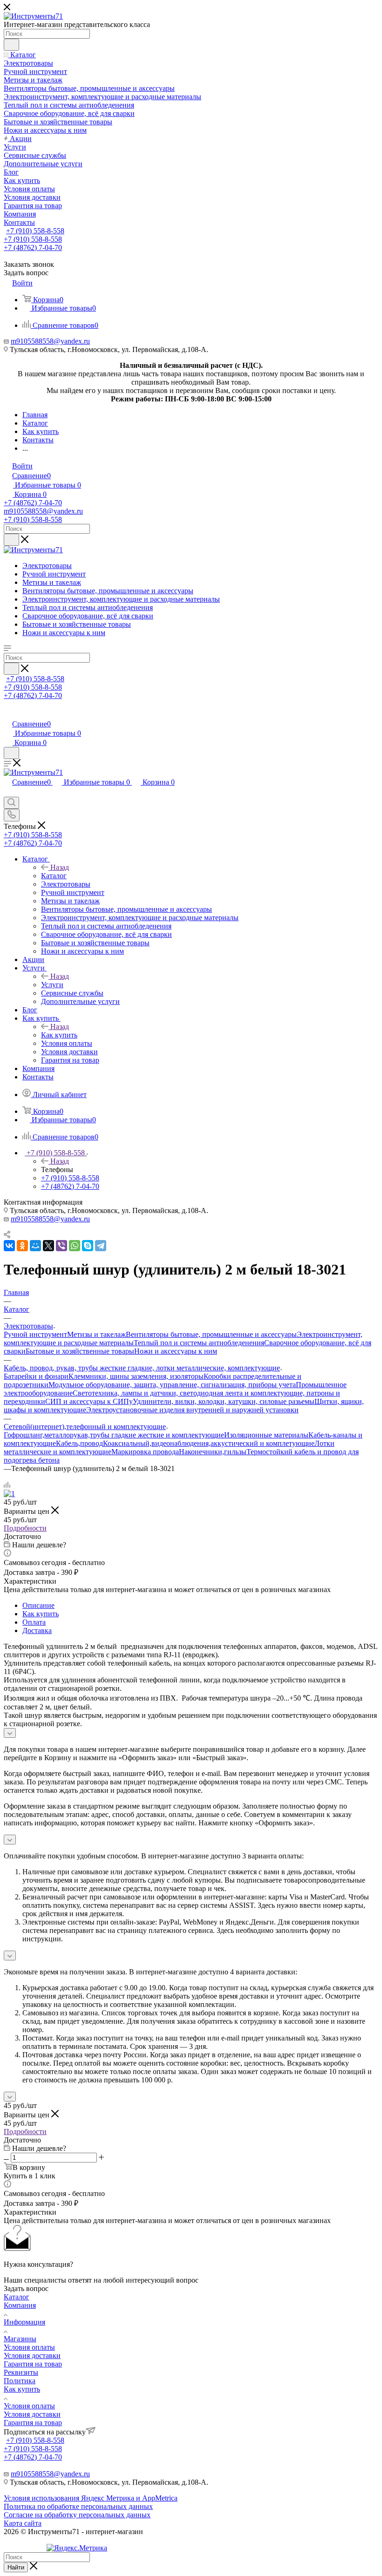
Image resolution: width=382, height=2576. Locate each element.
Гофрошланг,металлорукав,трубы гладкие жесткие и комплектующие (114, 1435)
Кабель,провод (79, 1443)
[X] (48, 1246)
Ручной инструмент (35, 1334)
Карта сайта (23, 2523)
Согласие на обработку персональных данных (77, 2515)
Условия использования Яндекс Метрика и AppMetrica (91, 2498)
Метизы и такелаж (96, 1334)
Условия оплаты (29, 2347)
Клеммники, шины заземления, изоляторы (136, 1376)
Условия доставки (32, 2356)
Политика (20, 2381)
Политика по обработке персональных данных (78, 2506)
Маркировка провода (145, 1452)
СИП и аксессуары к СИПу (89, 1401)
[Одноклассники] (22, 1246)
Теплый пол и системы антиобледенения (199, 1343)
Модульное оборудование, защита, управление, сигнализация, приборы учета (172, 1385)
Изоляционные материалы (266, 1435)
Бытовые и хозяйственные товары (80, 1351)
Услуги (52, 985)
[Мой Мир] (35, 1246)
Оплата (34, 1622)
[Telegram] (101, 1246)
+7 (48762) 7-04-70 (33, 247)
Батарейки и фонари (36, 1376)
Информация (24, 2322)
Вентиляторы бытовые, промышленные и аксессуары (211, 1334)
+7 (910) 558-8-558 (35, 231)
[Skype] (88, 1246)
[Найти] (11, 45)
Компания (20, 2305)
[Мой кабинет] (8, 714)
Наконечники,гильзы (213, 1452)
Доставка (37, 1630)
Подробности (25, 1528)
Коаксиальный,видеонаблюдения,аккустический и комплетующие (209, 1443)
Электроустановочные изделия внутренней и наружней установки (192, 1410)
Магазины (20, 2339)
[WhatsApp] (75, 1246)
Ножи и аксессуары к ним (176, 1351)
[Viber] (61, 1246)
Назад (60, 867)
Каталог (54, 876)
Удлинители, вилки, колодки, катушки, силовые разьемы (224, 1401)
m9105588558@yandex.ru (50, 341)
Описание (38, 1605)
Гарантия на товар (33, 2364)
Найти (16, 2567)
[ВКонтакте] (9, 1246)
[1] (9, 1494)
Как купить (59, 1035)
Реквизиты (21, 2372)
